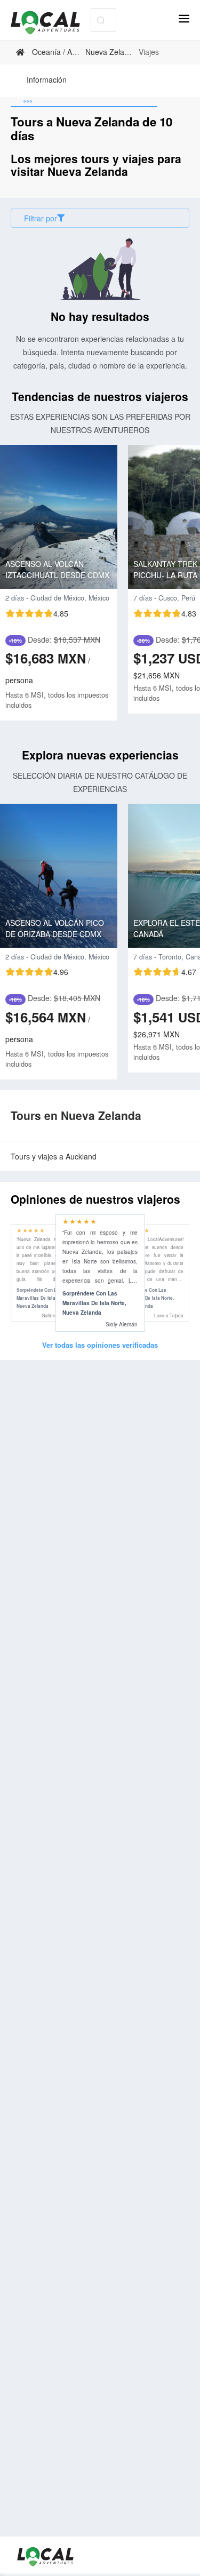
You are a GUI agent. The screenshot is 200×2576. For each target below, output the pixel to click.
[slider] (37, 613)
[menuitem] (47, 81)
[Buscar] (101, 20)
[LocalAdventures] (51, 23)
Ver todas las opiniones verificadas (100, 1345)
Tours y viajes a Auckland (54, 1156)
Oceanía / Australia (64, 52)
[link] (22, 52)
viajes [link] (149, 52)
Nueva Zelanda (111, 52)
